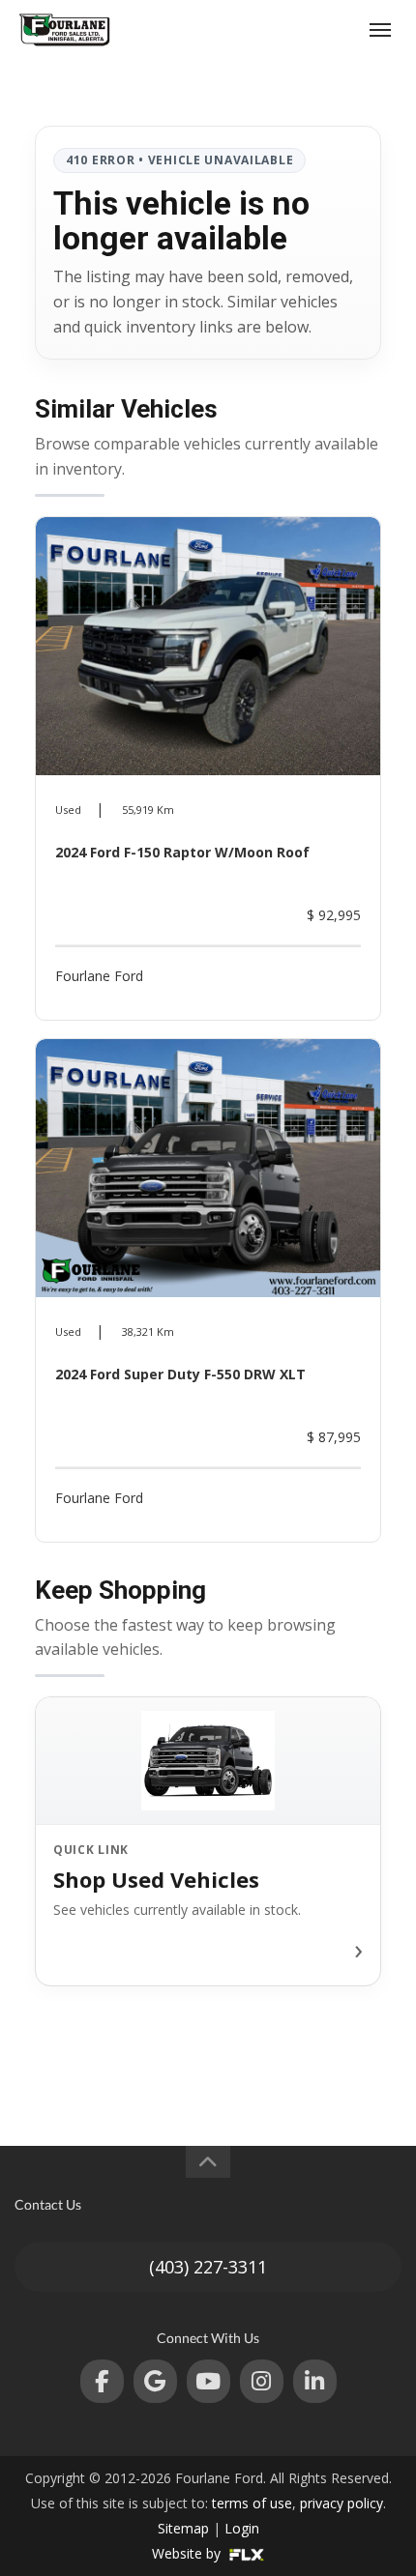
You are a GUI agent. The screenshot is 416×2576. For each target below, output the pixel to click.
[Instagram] (262, 2381)
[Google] (155, 2381)
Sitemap (183, 2528)
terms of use (252, 2503)
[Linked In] (315, 2381)
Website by (188, 2553)
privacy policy (342, 2503)
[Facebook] (102, 2381)
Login (242, 2528)
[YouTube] (208, 2381)
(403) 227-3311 (306, 29)
